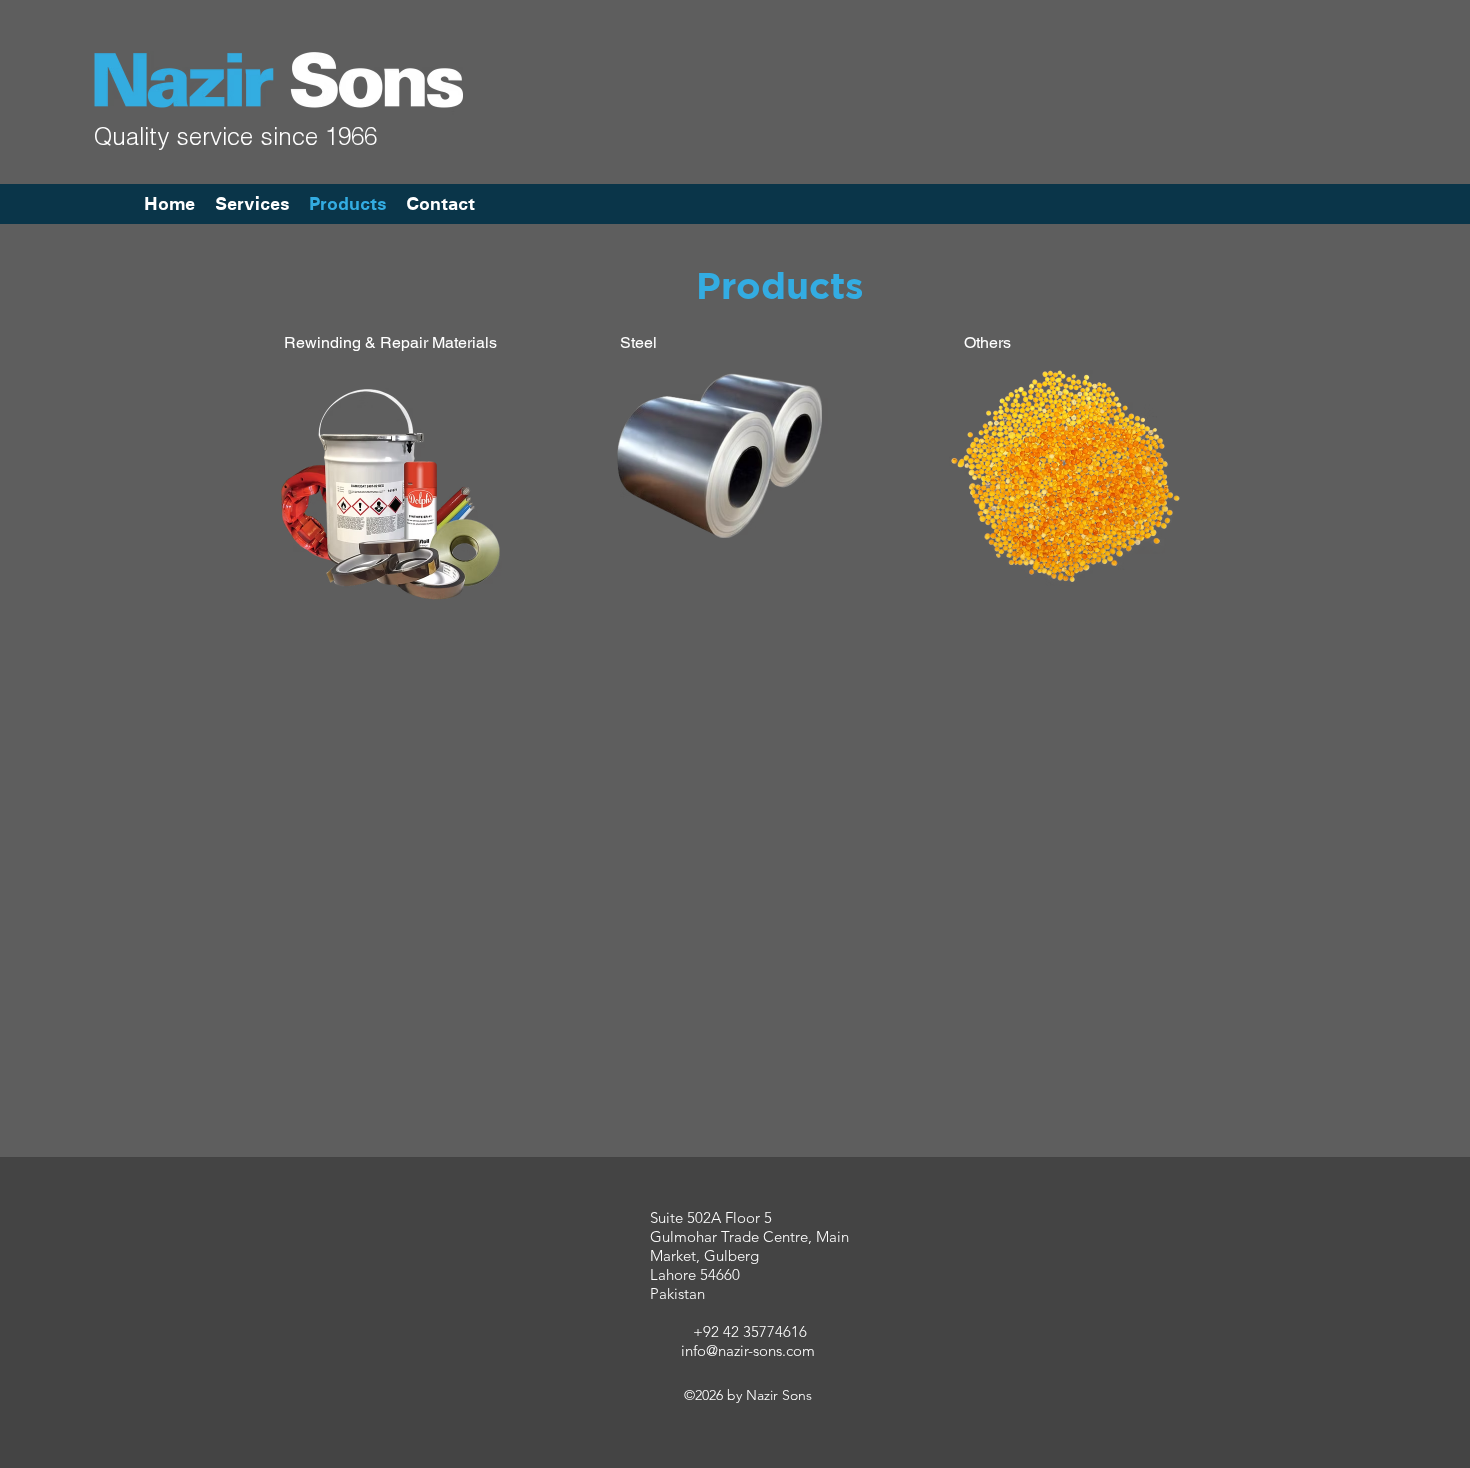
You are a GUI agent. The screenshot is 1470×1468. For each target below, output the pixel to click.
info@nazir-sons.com (748, 1350)
